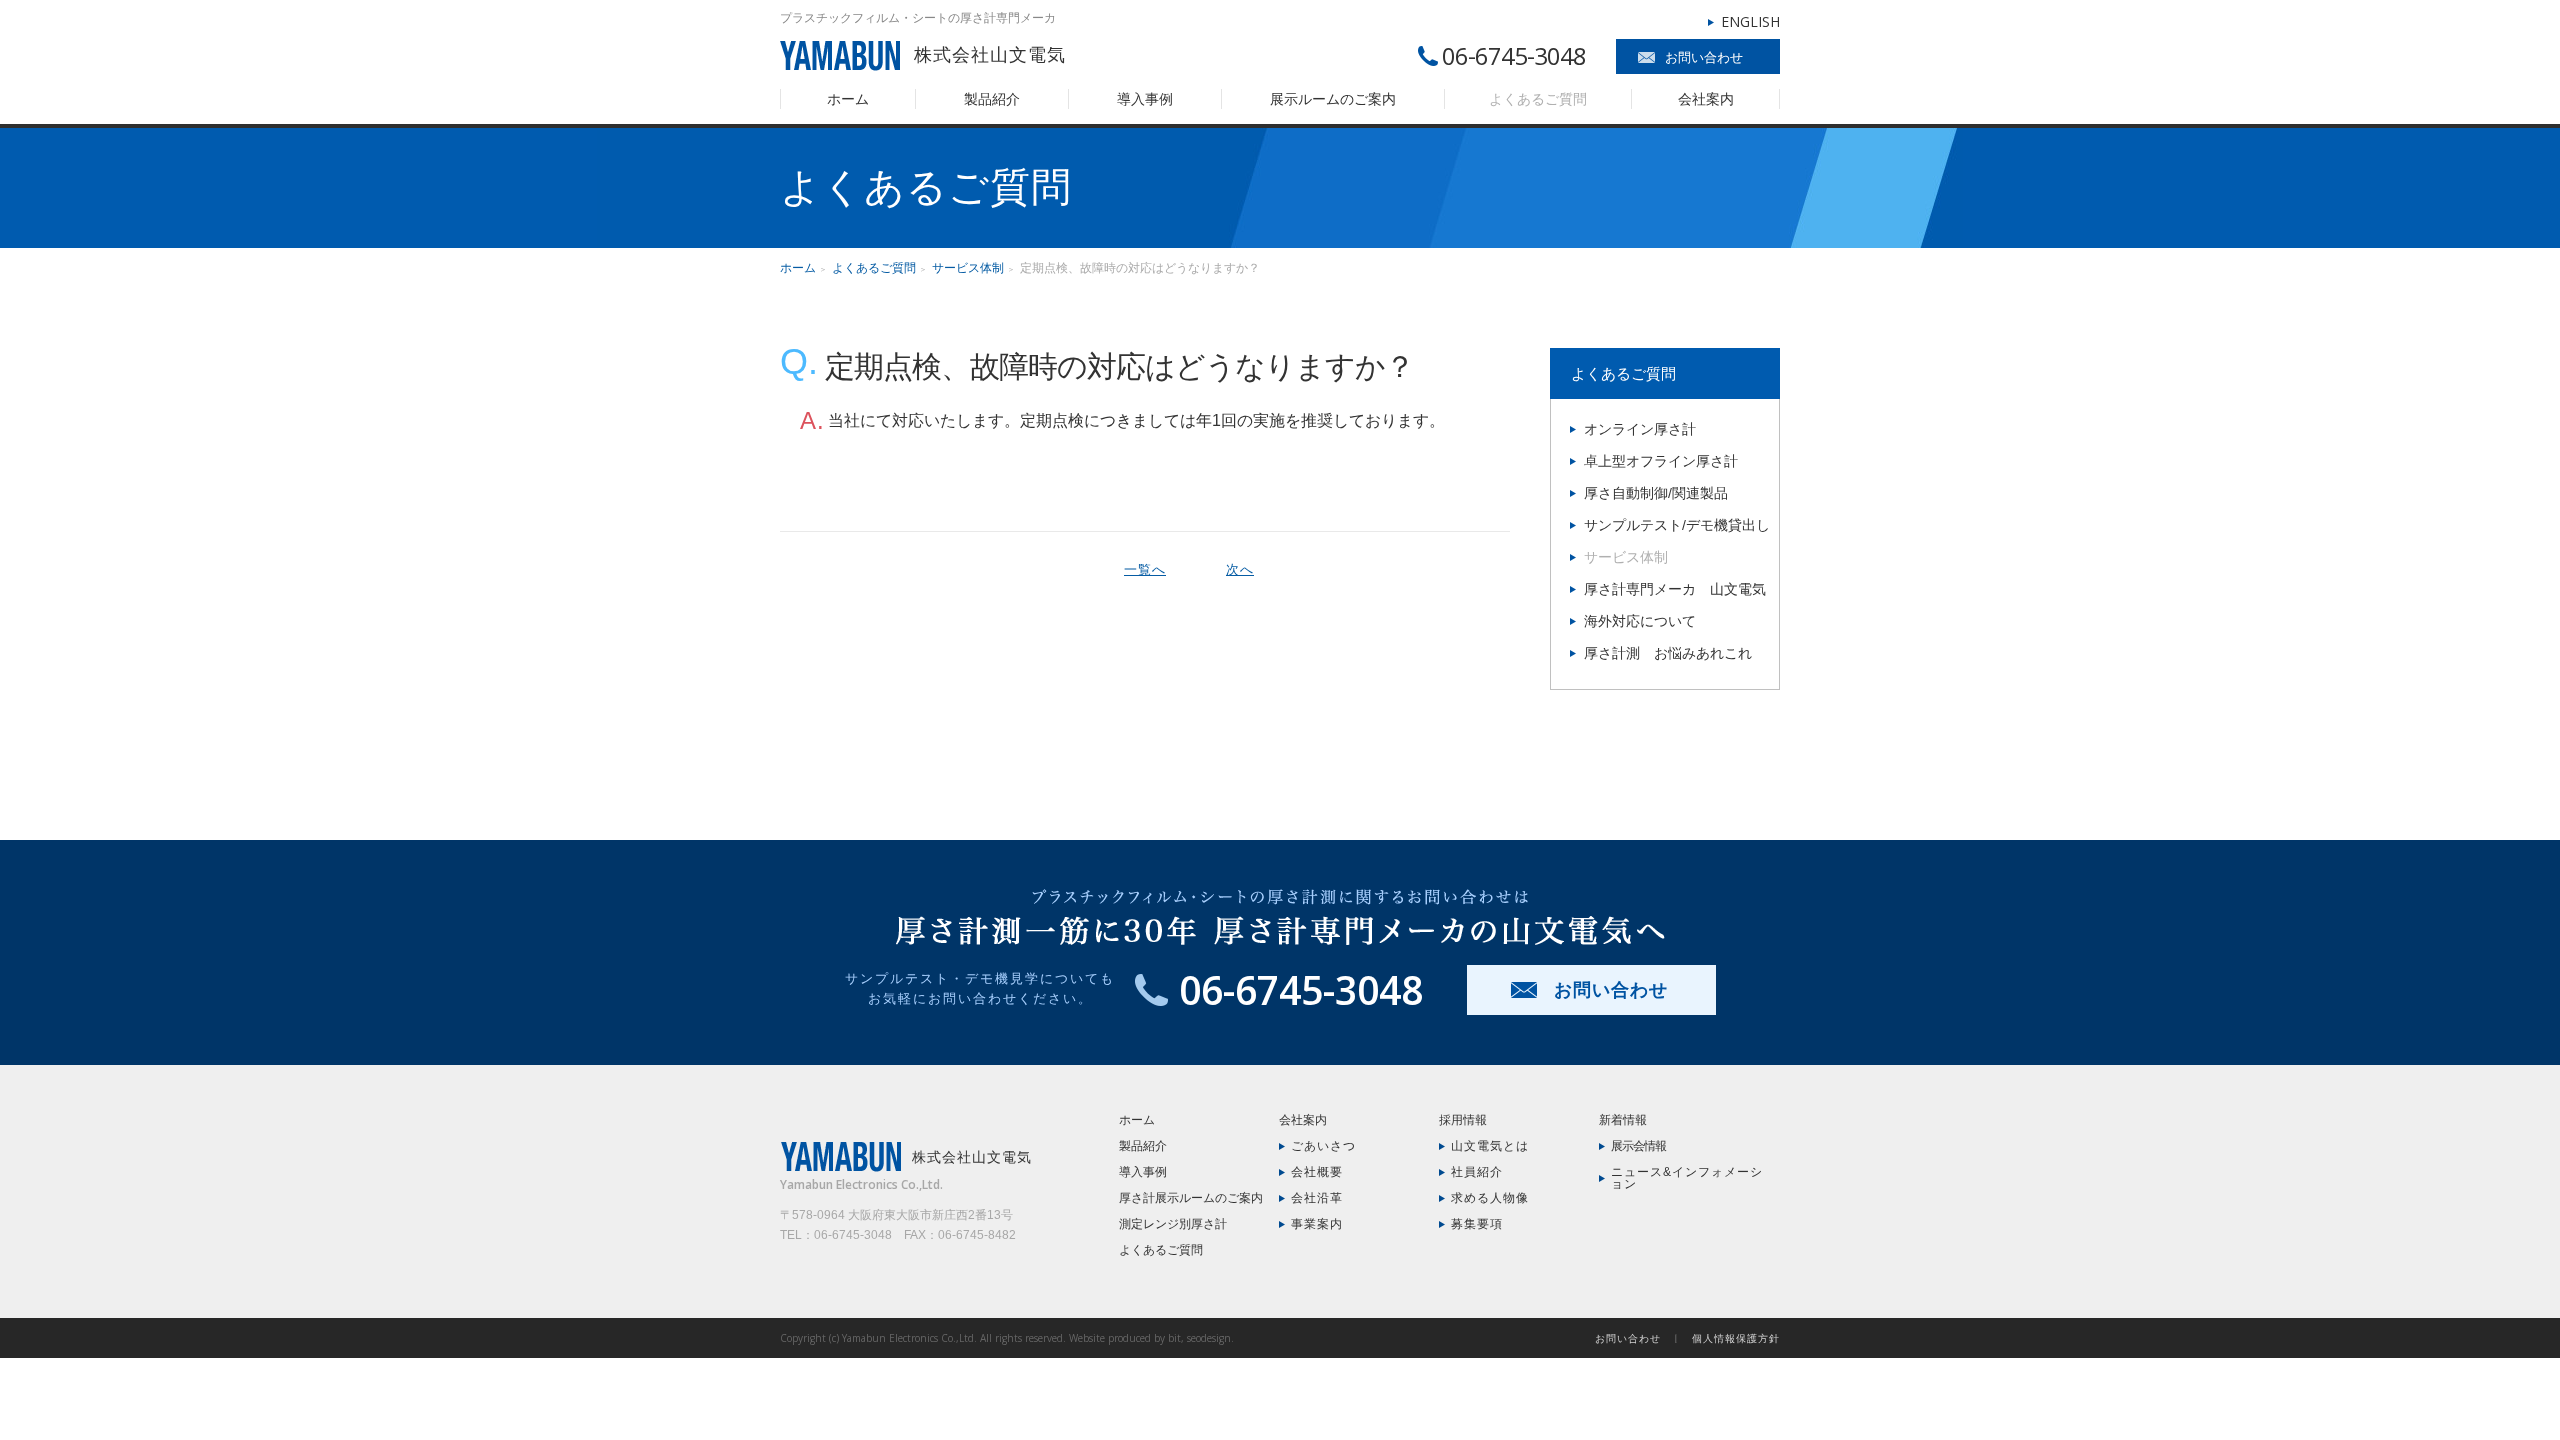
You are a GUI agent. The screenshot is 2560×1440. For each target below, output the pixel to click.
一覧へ (1145, 569)
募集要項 (1477, 1224)
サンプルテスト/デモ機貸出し (1677, 525)
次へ (1240, 569)
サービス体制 (968, 268)
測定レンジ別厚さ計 (1173, 1224)
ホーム (848, 99)
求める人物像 (1490, 1198)
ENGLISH (1750, 21)
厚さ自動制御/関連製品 (1656, 493)
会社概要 (1317, 1172)
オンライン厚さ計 (1640, 429)
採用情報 (1463, 1120)
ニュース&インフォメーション (1687, 1178)
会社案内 (1706, 99)
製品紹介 (992, 99)
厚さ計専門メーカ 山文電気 (1675, 589)
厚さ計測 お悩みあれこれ (1668, 653)
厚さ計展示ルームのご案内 (1191, 1198)
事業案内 (1317, 1224)
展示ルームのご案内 (1333, 99)
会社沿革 (1317, 1198)
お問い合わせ (1704, 57)
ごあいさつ (1323, 1146)
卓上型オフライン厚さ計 (1661, 461)
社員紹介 (1477, 1172)
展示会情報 (1638, 1146)
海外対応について (1640, 621)
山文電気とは (1490, 1146)
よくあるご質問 (1538, 99)
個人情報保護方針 (1736, 1338)
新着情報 (1623, 1120)
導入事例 (1145, 99)
